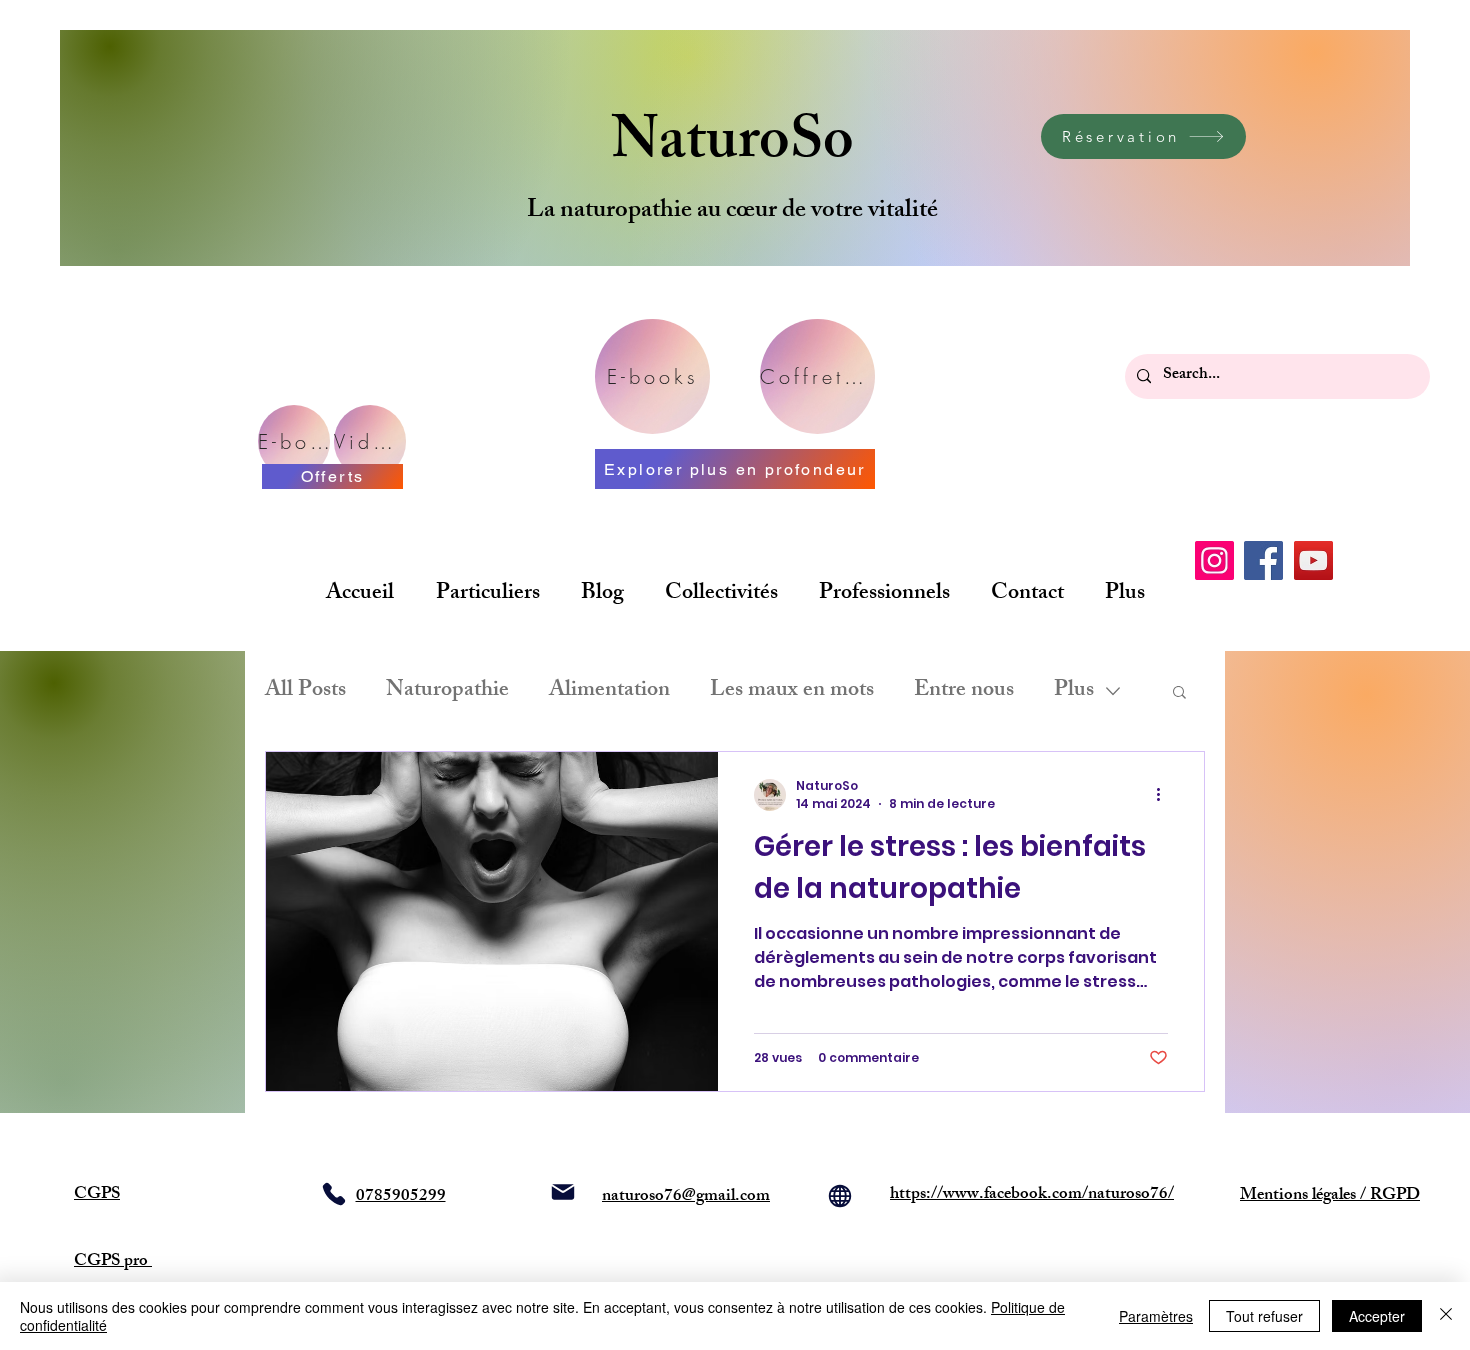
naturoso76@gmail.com (686, 1197)
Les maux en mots (792, 691)
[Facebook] (1263, 560)
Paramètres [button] (1156, 1316)
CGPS (97, 1195)
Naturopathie (447, 691)
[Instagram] (1214, 560)
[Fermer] (1446, 1316)
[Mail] (563, 1192)
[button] (1179, 693)
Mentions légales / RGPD (1330, 1196)
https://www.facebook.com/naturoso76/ (1032, 1195)
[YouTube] (1313, 560)
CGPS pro (113, 1262)
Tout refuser (1264, 1316)
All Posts (305, 691)
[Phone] (334, 1194)
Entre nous (964, 691)
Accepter (1377, 1316)
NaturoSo (732, 146)
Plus (1074, 691)
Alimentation (609, 691)
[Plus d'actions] (1165, 795)
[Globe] (840, 1196)
